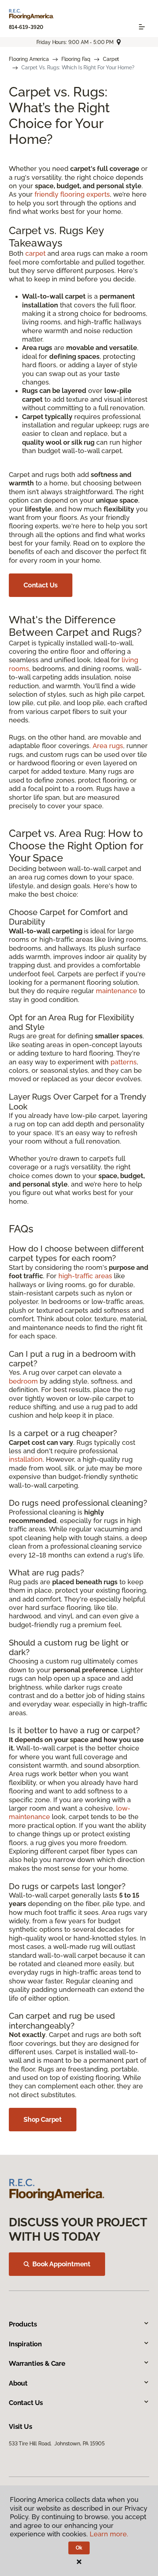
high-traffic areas (85, 1276)
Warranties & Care (37, 2363)
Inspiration (25, 2344)
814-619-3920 (26, 27)
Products (23, 2324)
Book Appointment (61, 2264)
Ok (79, 2548)
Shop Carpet (43, 2119)
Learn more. (109, 2534)
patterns (124, 1062)
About (18, 2383)
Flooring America (29, 59)
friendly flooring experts (72, 194)
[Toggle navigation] (142, 27)
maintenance (116, 991)
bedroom (23, 1381)
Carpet (111, 59)
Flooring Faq (76, 59)
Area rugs (108, 746)
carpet (35, 253)
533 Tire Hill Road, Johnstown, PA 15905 (57, 2444)
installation (26, 1459)
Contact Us (41, 585)
